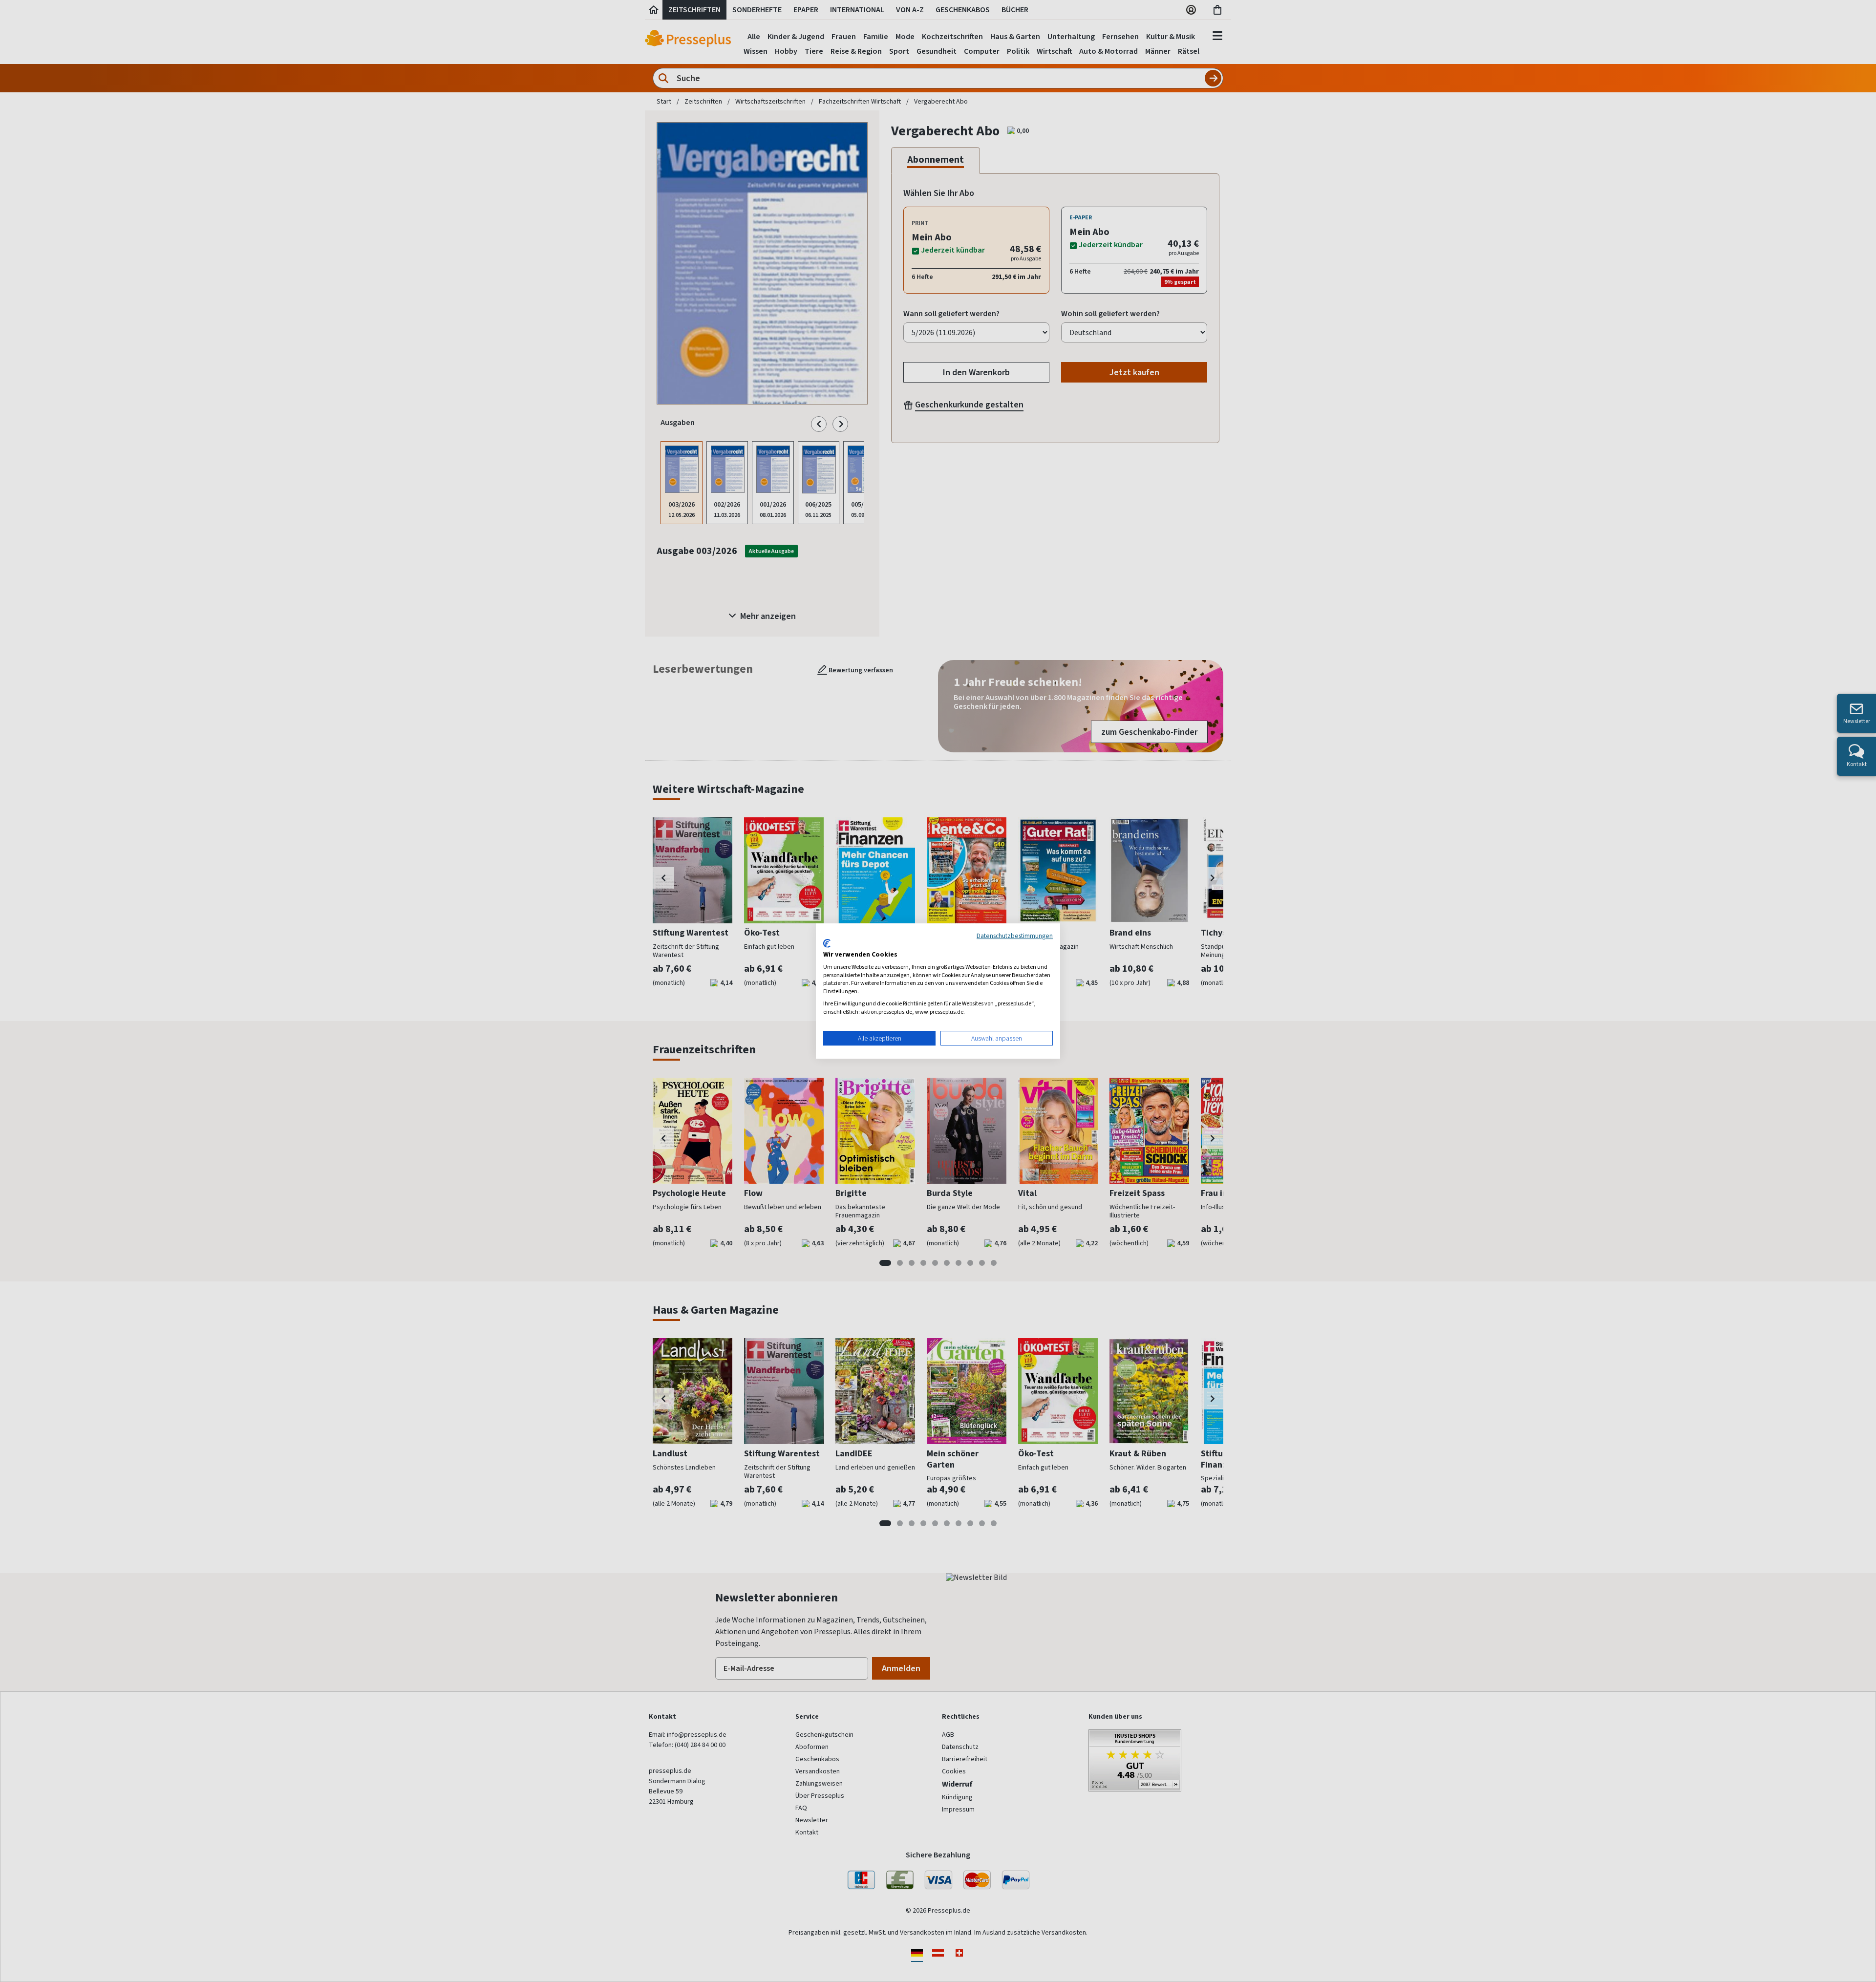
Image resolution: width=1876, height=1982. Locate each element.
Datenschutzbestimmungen (1015, 936)
